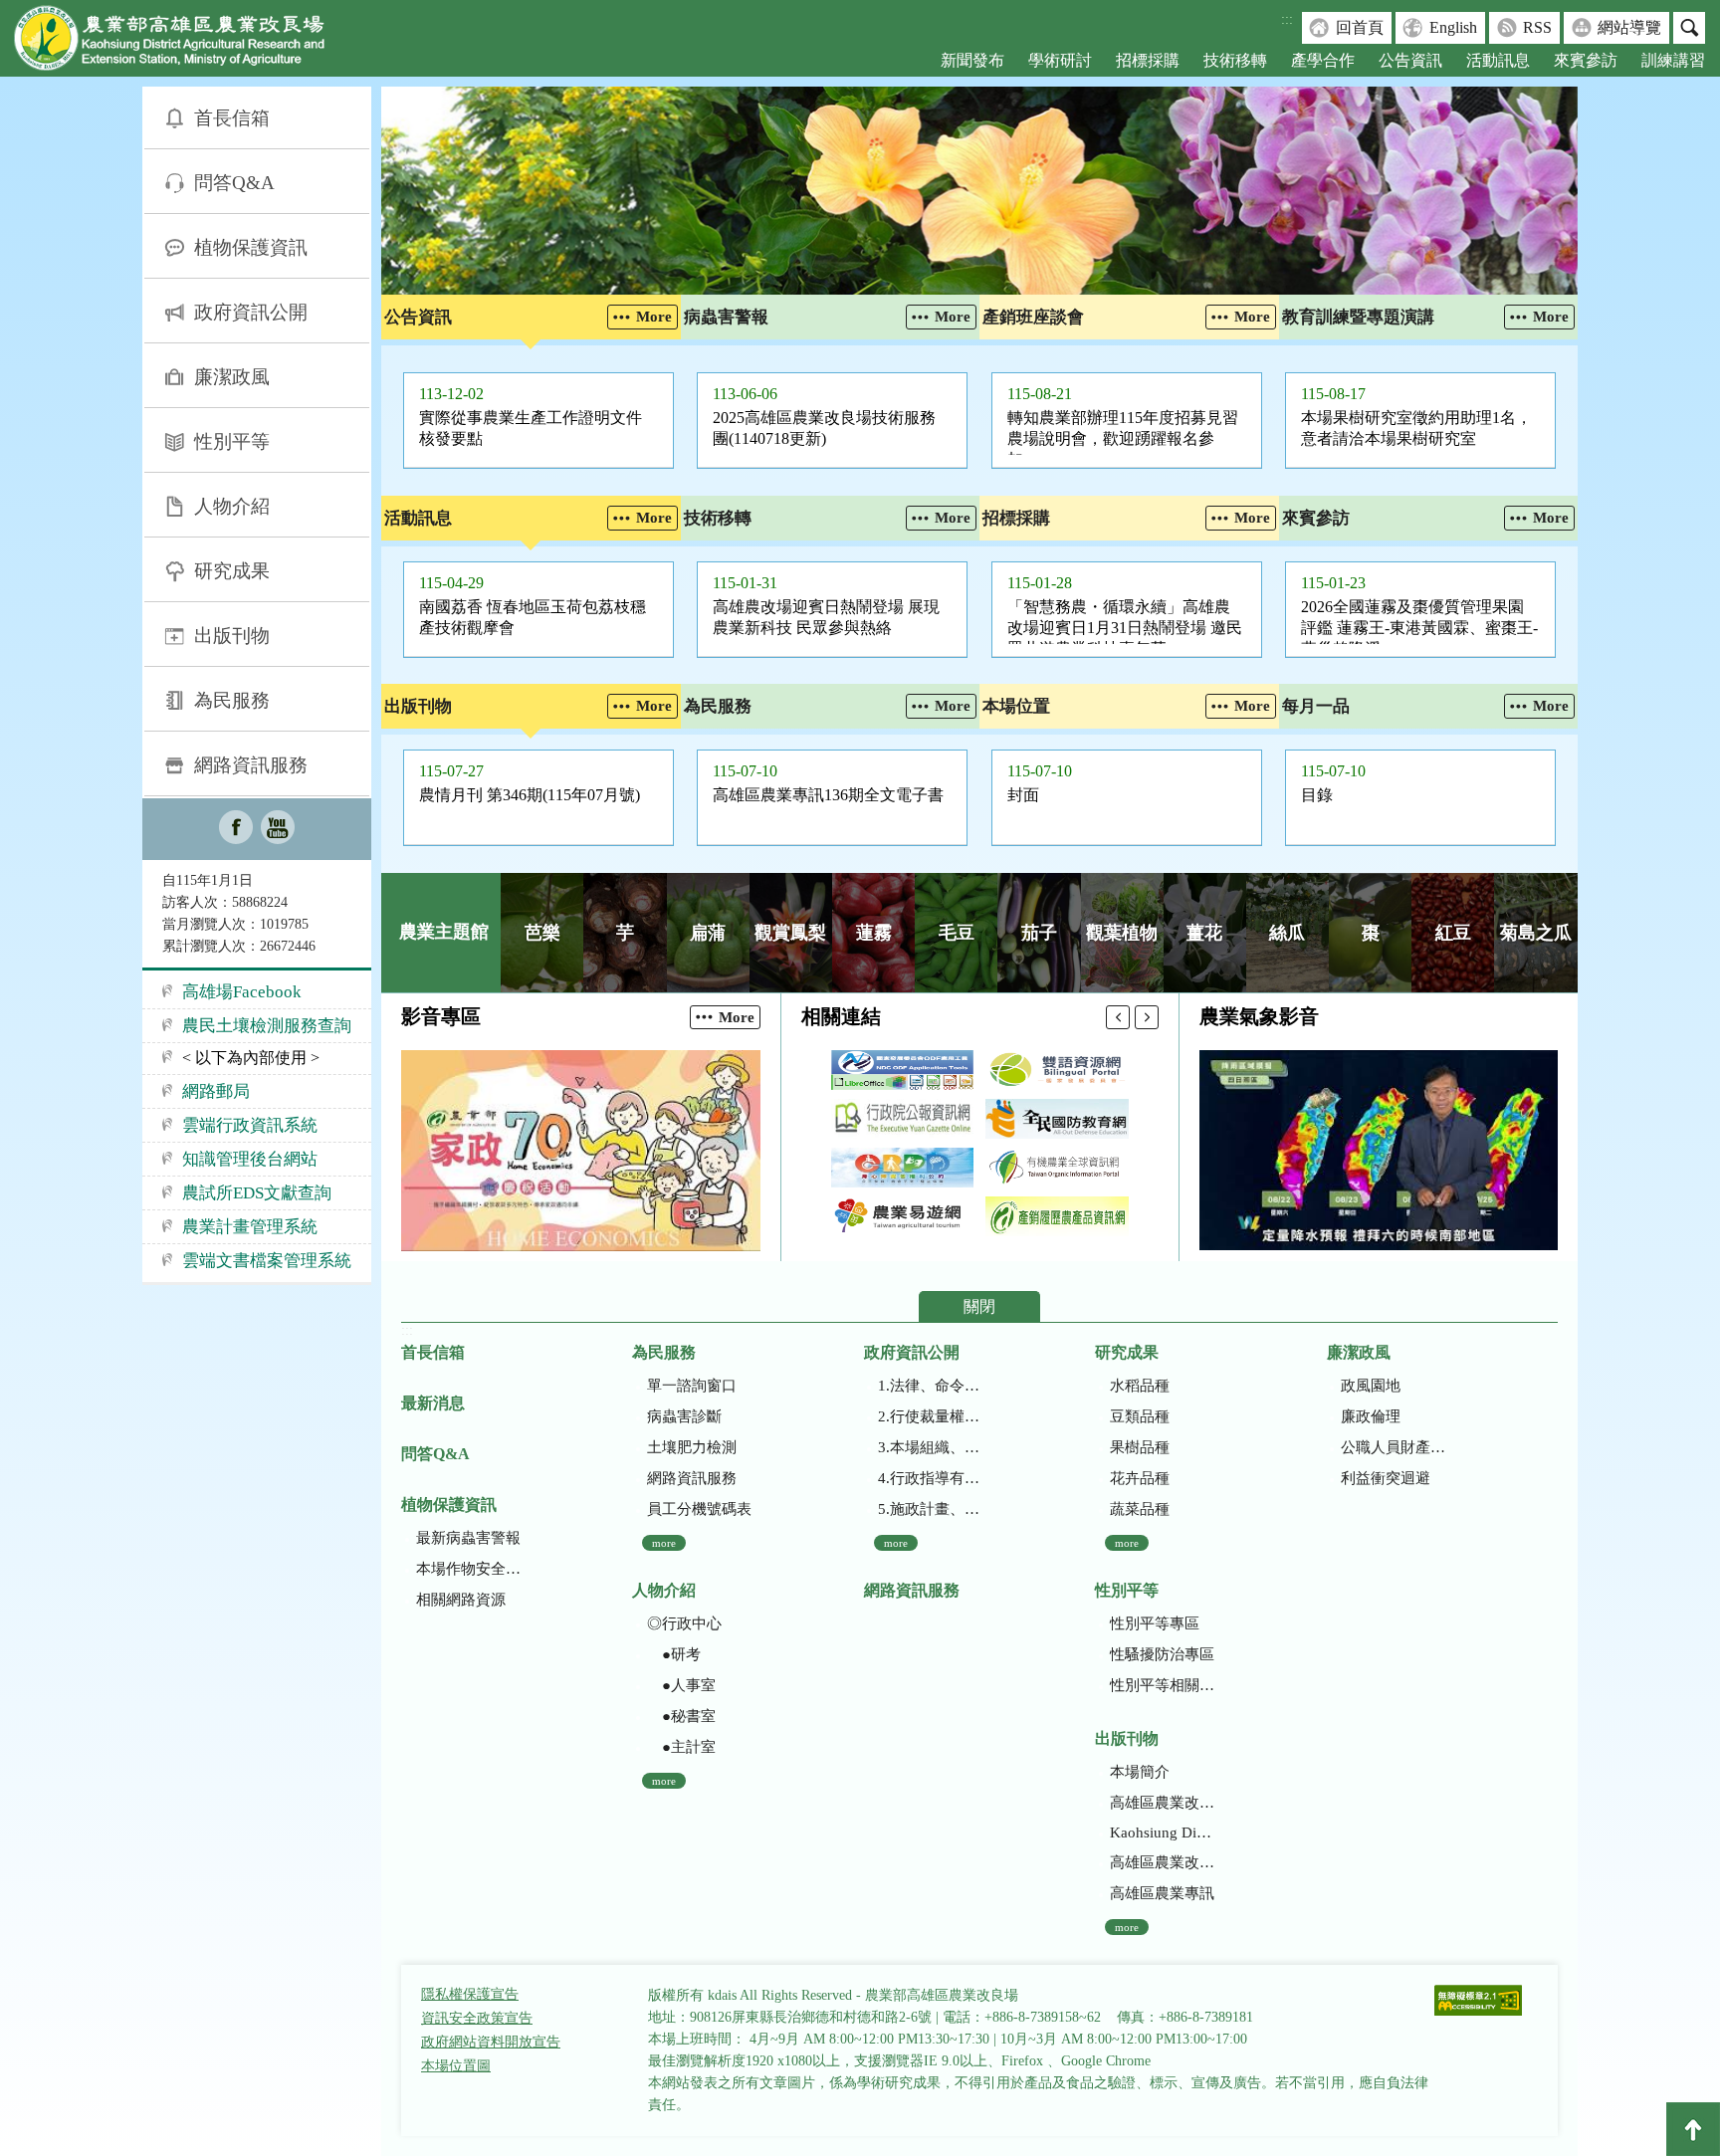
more (664, 1543)
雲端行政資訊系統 (250, 1125)
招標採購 (1148, 60)
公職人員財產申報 (1393, 1447)
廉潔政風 (232, 377)
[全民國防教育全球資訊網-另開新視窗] (1057, 1119)
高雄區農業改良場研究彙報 (1162, 1803)
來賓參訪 (1586, 60)
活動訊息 (1498, 60)
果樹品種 (1140, 1447)
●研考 (674, 1654)
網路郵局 (216, 1091)
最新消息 (433, 1403)
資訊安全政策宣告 (477, 2018)
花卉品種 (1140, 1478)
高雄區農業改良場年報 (1162, 1862)
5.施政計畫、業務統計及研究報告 (930, 1509)
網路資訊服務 (251, 765)
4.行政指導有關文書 (930, 1478)
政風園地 (1371, 1386)
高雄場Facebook (242, 992)
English (1453, 27)
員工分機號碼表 (699, 1509)
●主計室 (681, 1747)
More (654, 317)
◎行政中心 (684, 1623)
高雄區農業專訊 (1162, 1893)
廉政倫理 (1371, 1416)
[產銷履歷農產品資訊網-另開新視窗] (1057, 1216)
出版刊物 (232, 636)
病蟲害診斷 (684, 1416)
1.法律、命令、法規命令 (930, 1386)
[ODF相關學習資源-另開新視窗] (903, 1070)
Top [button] (1693, 2129)
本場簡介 (1140, 1772)
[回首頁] (184, 42)
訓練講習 (1673, 60)
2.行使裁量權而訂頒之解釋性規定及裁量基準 (930, 1416)
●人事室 (681, 1685)
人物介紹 (232, 506)
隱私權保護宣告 (470, 1994)
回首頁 (1360, 27)
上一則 (1118, 1017)
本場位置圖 (456, 2066)
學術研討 (1060, 60)
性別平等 (232, 441)
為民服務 (232, 700)
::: (1287, 19)
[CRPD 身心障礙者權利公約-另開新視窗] (903, 1168)
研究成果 (232, 571)
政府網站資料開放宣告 (491, 2042)
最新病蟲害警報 (468, 1538)
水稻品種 (1140, 1386)
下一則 (1147, 1017)
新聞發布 (972, 60)
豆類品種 (1140, 1416)
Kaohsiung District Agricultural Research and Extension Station (1162, 1833)
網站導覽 (1629, 27)
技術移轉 (1235, 60)
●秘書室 (681, 1716)
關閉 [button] (979, 1306)
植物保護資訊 (251, 247)
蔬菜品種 (1140, 1509)
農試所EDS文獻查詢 (257, 1193)
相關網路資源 (461, 1600)
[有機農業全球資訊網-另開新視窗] (1057, 1168)
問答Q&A (234, 183)
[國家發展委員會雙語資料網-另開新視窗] (1057, 1070)
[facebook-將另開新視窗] (236, 829)
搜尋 (1689, 28)
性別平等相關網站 (1162, 1685)
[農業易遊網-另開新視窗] (903, 1216)
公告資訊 (1410, 60)
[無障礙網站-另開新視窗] (1478, 2002)
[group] (979, 191)
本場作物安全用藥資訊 (468, 1569)
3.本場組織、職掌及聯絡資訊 (930, 1447)
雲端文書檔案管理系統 (267, 1261)
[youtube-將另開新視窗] (278, 829)
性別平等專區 (1155, 1623)
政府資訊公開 (251, 312)
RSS (1537, 27)
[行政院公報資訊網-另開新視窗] (903, 1119)
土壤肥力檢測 (692, 1447)
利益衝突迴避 (1386, 1478)
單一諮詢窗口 (692, 1386)
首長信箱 (232, 118)
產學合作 (1323, 60)
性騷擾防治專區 (1162, 1654)
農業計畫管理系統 (250, 1227)
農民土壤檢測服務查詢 (267, 1026)
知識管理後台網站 (250, 1159)
